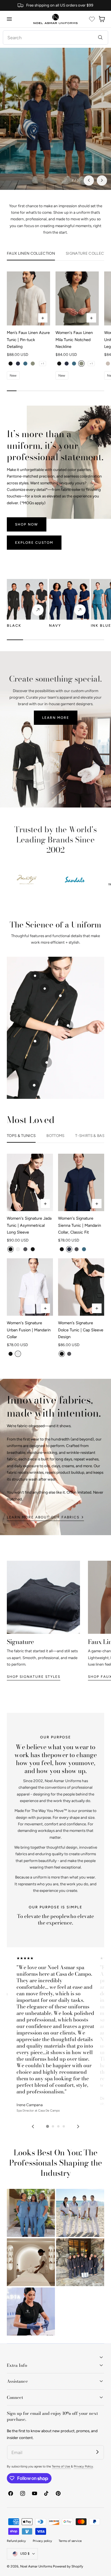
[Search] (100, 37)
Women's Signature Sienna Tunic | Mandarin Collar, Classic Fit (80, 1225)
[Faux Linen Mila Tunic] (77, 298)
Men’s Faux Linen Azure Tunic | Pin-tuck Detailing (28, 340)
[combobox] (55, 38)
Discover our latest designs (55, 150)
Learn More (56, 718)
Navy (55, 625)
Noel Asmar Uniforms (36, 2566)
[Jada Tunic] (30, 1182)
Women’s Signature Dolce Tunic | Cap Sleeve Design (81, 1330)
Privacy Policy (83, 2466)
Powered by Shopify (68, 2566)
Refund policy (16, 2541)
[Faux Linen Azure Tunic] (28, 298)
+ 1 (43, 364)
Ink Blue (101, 625)
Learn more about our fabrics (43, 1517)
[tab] (47, 2126)
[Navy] (69, 599)
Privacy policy (42, 2541)
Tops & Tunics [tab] (21, 1136)
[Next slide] (78, 2126)
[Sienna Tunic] (81, 1182)
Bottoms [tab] (55, 1136)
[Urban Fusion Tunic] (30, 1287)
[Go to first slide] (102, 180)
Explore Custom (34, 542)
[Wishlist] (92, 19)
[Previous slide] (89, 180)
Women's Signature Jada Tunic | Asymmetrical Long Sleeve (29, 1225)
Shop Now (27, 524)
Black (14, 625)
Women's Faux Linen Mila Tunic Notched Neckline (74, 340)
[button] (9, 19)
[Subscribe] (97, 2452)
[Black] (27, 599)
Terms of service (70, 2541)
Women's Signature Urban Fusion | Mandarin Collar (29, 1330)
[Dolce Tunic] (81, 1287)
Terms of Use (61, 2466)
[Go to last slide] (33, 2126)
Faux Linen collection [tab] (31, 253)
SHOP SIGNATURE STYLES (34, 1677)
